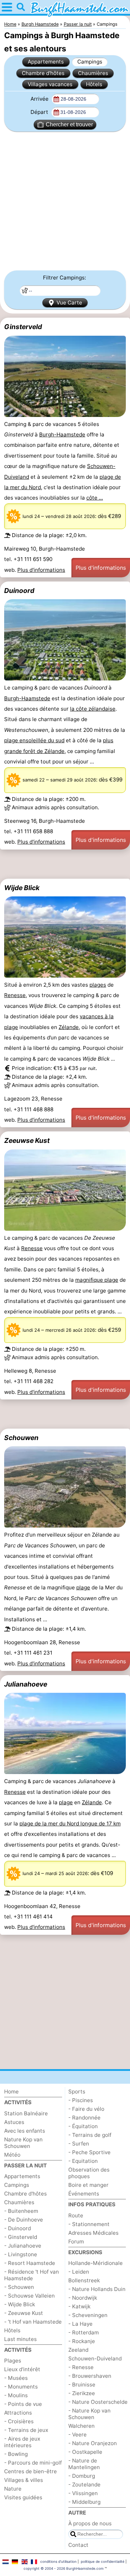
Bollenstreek (84, 2280)
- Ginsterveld (21, 2237)
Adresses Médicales (93, 2233)
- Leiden (79, 2272)
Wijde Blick (22, 888)
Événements (84, 2194)
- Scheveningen (88, 2315)
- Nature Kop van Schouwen (89, 2414)
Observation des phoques (89, 2173)
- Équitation (83, 2126)
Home (11, 2092)
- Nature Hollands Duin (97, 2289)
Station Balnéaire (26, 2113)
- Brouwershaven (90, 2376)
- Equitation (83, 2161)
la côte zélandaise (93, 709)
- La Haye (80, 2324)
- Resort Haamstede (30, 2263)
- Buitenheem (21, 2211)
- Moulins (16, 2395)
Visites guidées (23, 2497)
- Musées (16, 2378)
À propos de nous (90, 2523)
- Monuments (21, 2387)
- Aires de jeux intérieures (22, 2442)
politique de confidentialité (103, 2561)
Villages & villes (24, 2480)
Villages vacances (50, 84)
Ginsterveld (23, 327)
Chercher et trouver (69, 124)
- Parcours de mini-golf (33, 2463)
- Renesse (81, 2367)
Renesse (15, 995)
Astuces (14, 2122)
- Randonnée (84, 2118)
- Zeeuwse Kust (24, 2313)
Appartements (46, 62)
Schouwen (21, 1438)
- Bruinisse (82, 2385)
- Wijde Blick (20, 2304)
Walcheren (81, 2426)
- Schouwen (19, 2287)
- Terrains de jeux (26, 2430)
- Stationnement (89, 2224)
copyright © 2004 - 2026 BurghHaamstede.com (64, 2568)
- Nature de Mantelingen (84, 2464)
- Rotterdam (84, 2332)
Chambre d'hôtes (43, 73)
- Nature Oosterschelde (98, 2402)
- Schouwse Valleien (29, 2296)
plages (98, 985)
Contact (78, 2545)
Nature (13, 2489)
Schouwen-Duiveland (95, 2358)
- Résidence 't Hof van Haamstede (32, 2275)
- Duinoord (18, 2228)
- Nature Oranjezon (93, 2443)
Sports (77, 2092)
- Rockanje (82, 2341)
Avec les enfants (25, 2131)
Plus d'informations (41, 570)
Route (76, 2215)
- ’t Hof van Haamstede (33, 2322)
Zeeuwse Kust (27, 1140)
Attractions (18, 2413)
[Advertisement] (65, 201)
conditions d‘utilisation (58, 2561)
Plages (13, 2361)
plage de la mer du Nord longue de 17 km (70, 1824)
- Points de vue (23, 2404)
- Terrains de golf (90, 2135)
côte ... (95, 498)
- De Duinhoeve (24, 2220)
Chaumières (93, 73)
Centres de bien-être (31, 2471)
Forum (76, 2242)
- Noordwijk (83, 2298)
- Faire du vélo (86, 2109)
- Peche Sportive (89, 2152)
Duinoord (19, 591)
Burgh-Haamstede (62, 434)
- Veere (77, 2435)
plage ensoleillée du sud (34, 740)
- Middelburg (84, 2502)
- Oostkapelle (85, 2452)
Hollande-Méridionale (96, 2263)
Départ (40, 112)
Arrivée (40, 99)
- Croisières (19, 2421)
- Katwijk (79, 2306)
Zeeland (78, 2350)
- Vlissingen (83, 2493)
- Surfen (79, 2144)
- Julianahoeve (23, 2246)
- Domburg (82, 2476)
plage (111, 1280)
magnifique (90, 1280)
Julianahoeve (26, 1684)
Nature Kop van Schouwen (23, 2143)
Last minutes (20, 2339)
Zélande (69, 1027)
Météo (12, 2155)
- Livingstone (21, 2254)
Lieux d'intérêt (22, 2369)
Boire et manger (88, 2185)
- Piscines (81, 2100)
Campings (90, 62)
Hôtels (94, 84)
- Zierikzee (82, 2393)
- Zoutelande (84, 2485)
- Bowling (16, 2454)
